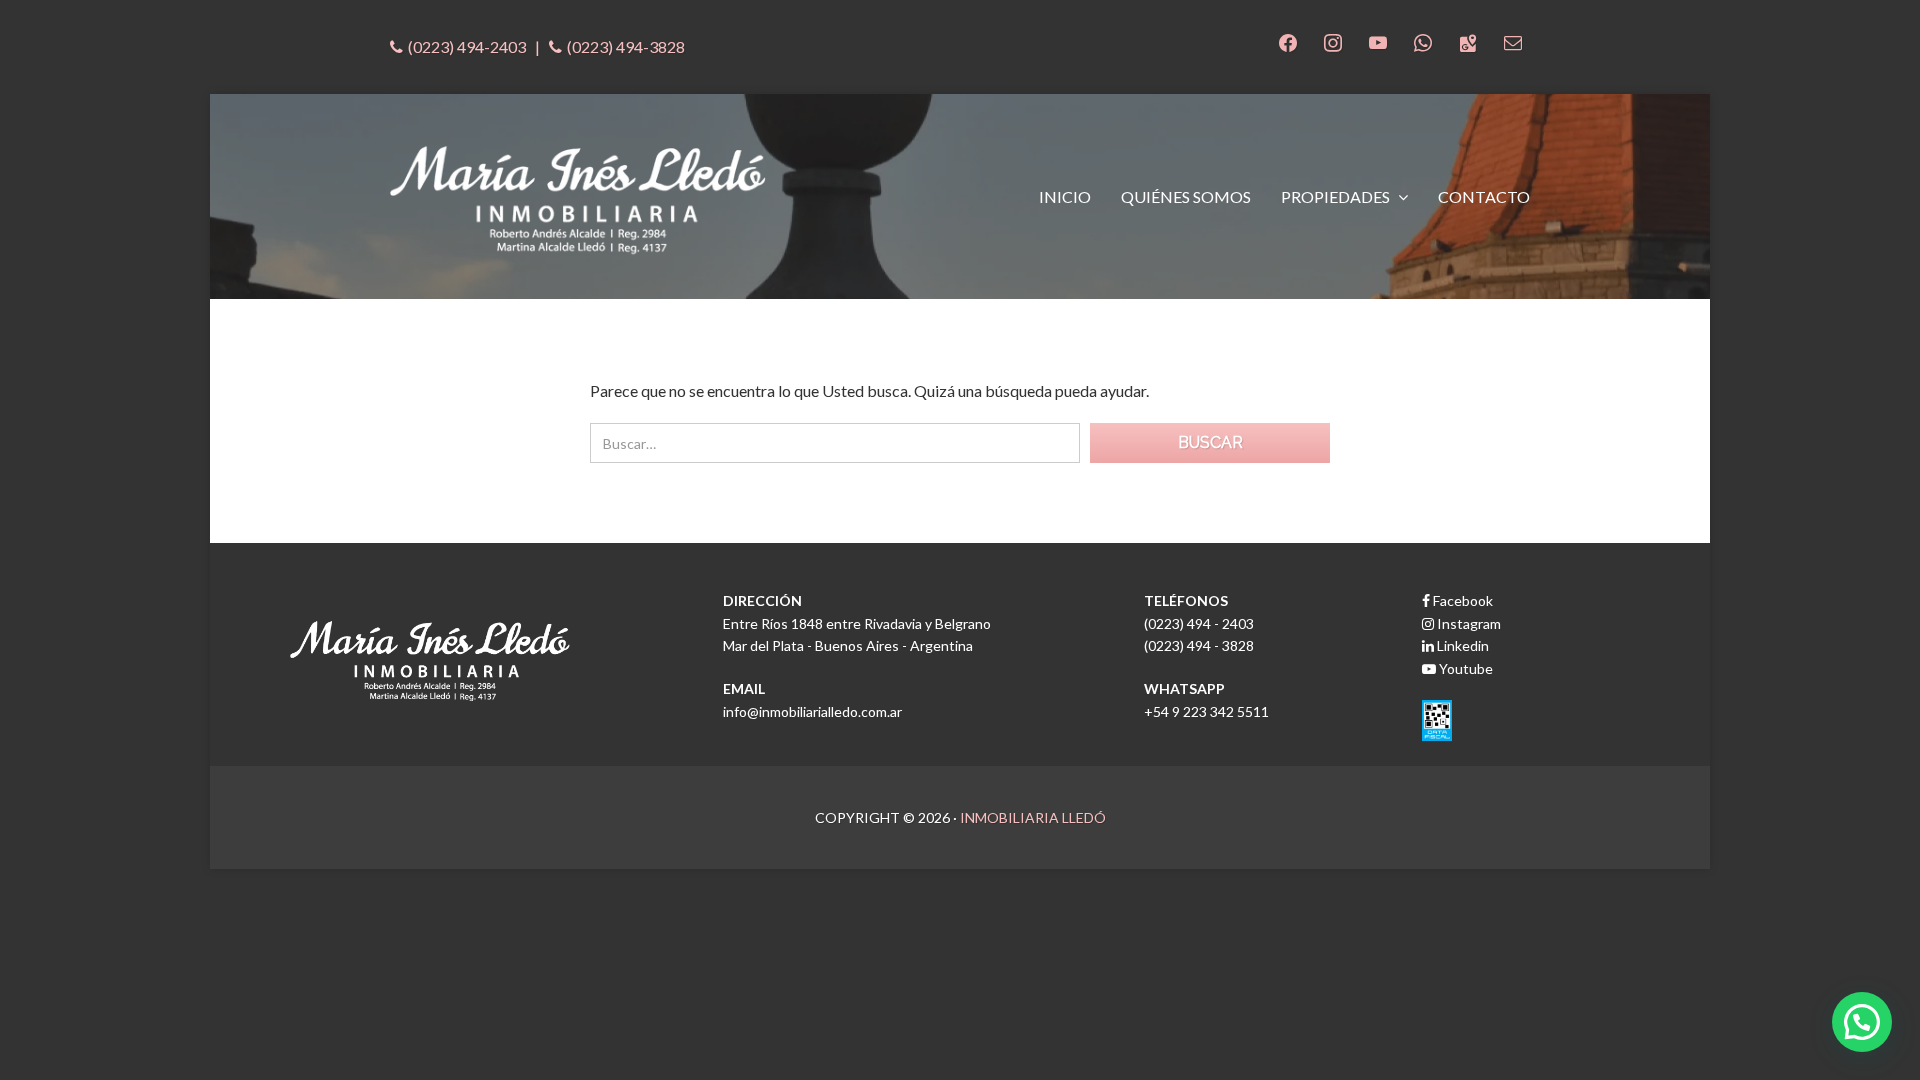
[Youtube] (1378, 40)
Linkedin (1461, 645)
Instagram (1467, 623)
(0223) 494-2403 (467, 46)
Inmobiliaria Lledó (1033, 817)
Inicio (1065, 196)
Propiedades (1337, 196)
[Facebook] (1288, 40)
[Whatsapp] (1423, 40)
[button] (1862, 1022)
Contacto (1484, 196)
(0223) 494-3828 (626, 46)
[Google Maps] (1468, 40)
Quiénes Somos (1186, 196)
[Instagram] (1333, 40)
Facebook (1461, 600)
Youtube (1464, 668)
